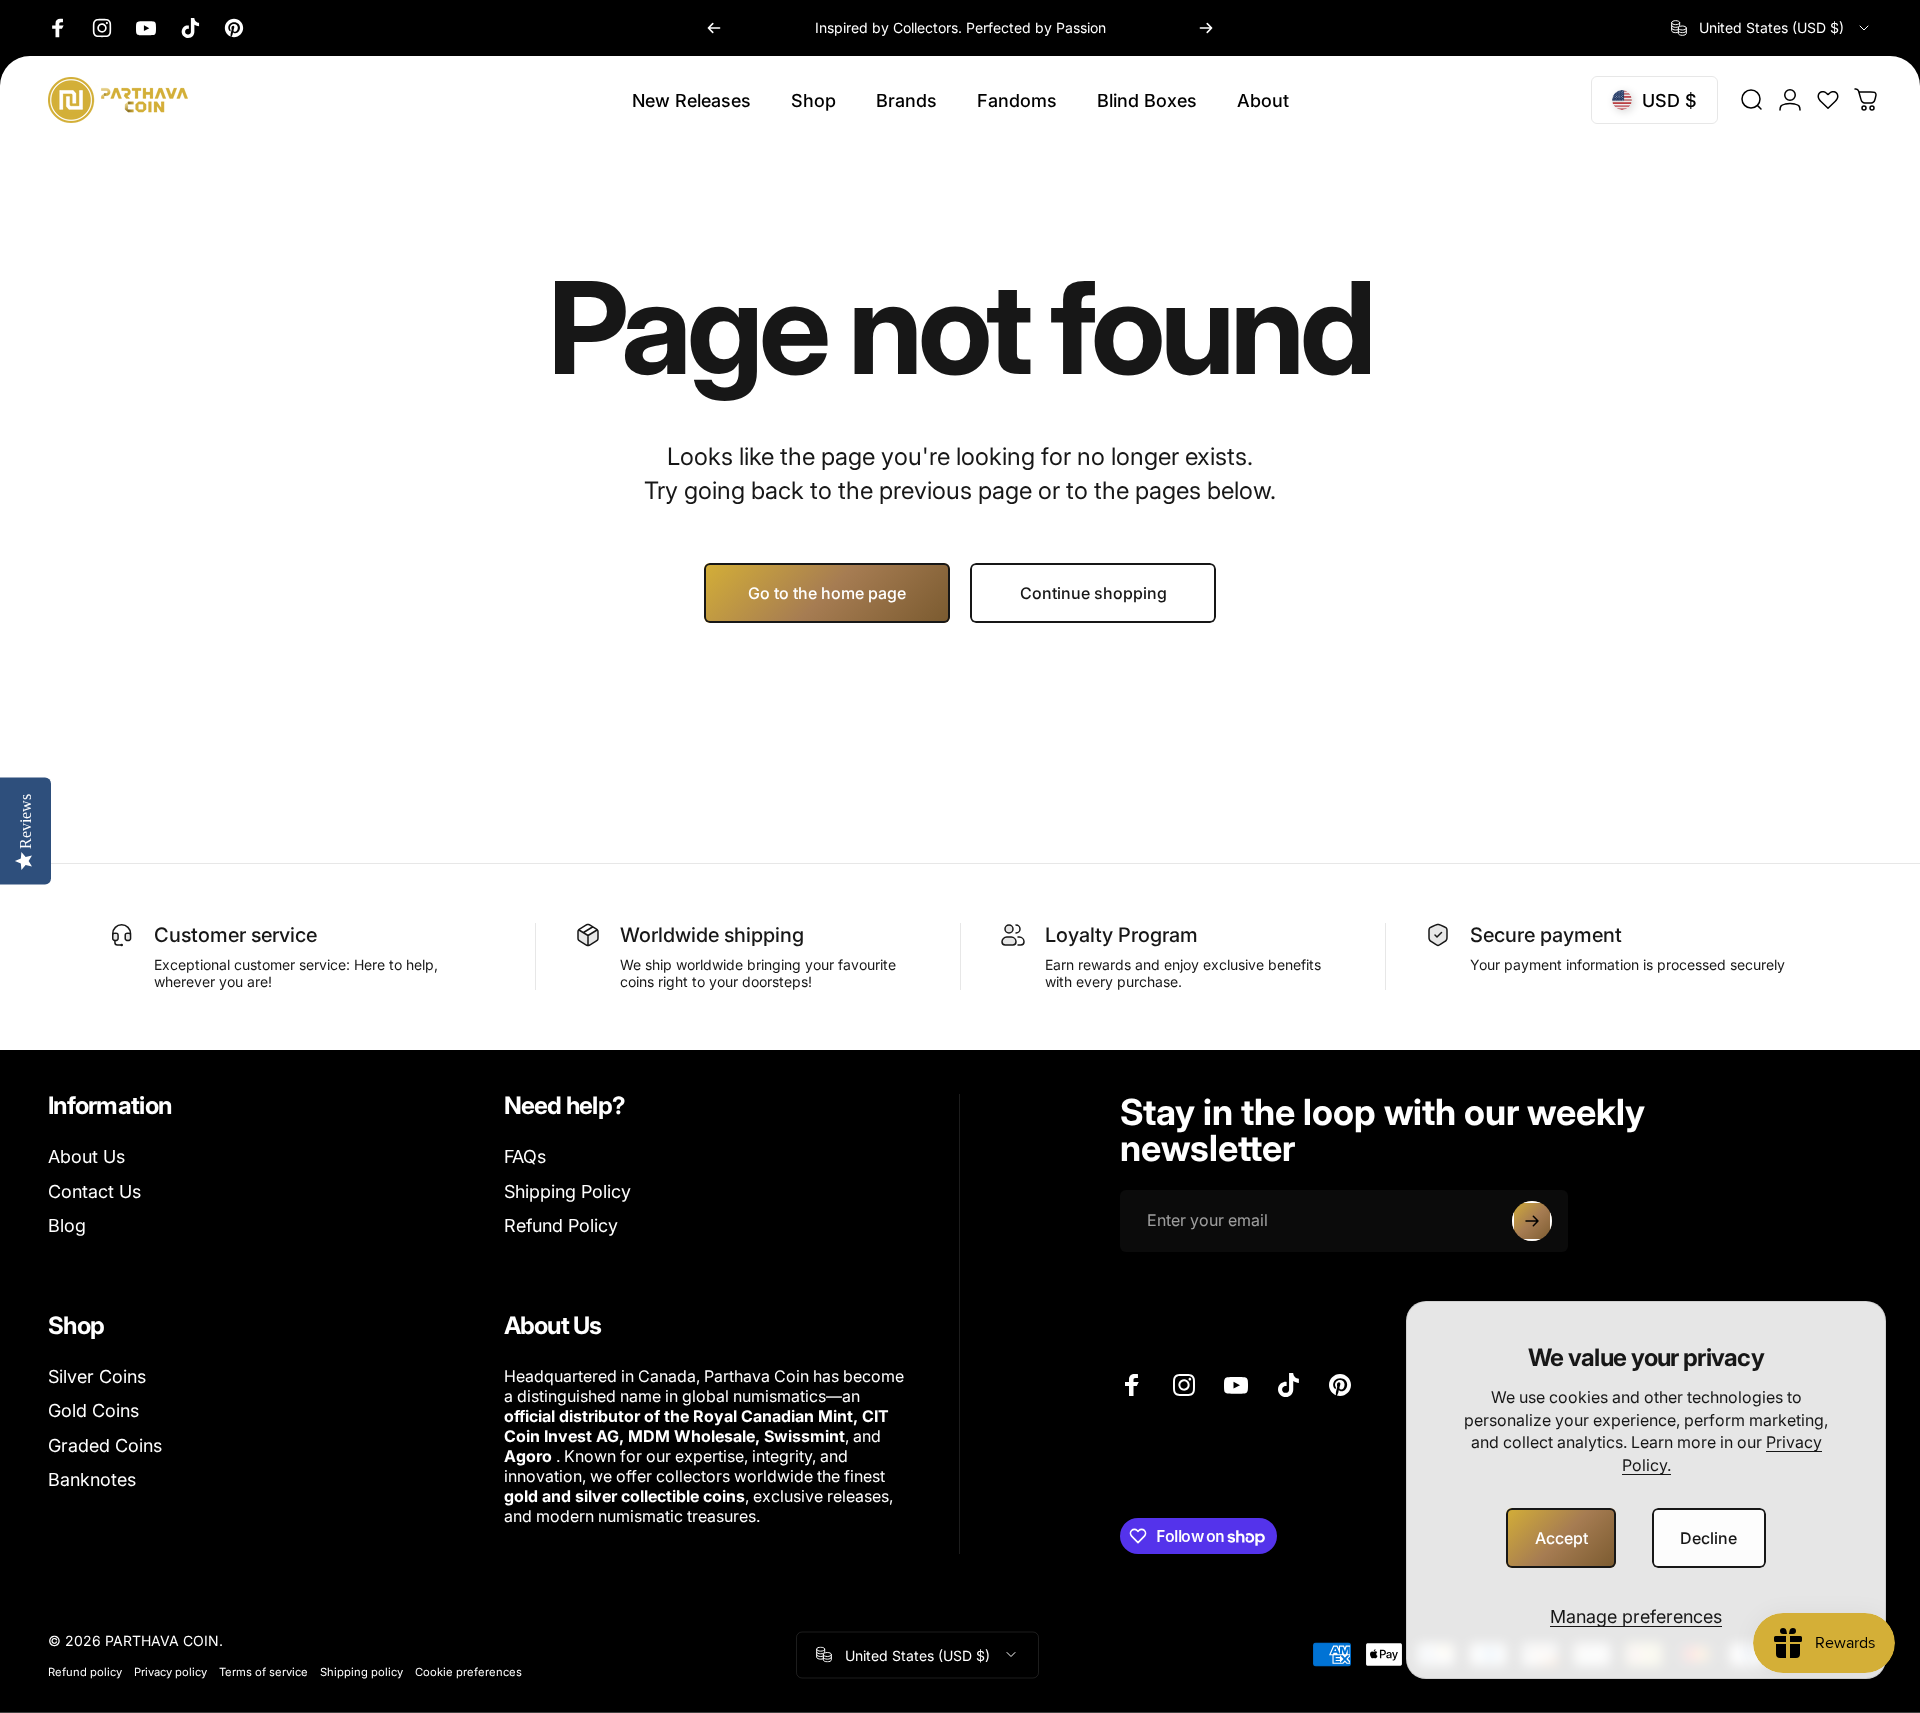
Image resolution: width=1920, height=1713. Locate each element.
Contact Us (94, 1191)
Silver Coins (97, 1376)
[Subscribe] (1532, 1221)
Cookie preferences (468, 1671)
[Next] (1206, 28)
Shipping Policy (567, 1191)
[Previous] (714, 28)
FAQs (525, 1156)
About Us (86, 1156)
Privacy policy (170, 1671)
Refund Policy (561, 1225)
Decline (1708, 1538)
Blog (67, 1225)
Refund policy (85, 1671)
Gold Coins (93, 1410)
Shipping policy (361, 1671)
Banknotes (92, 1479)
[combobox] (1771, 28)
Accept (1561, 1538)
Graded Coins (105, 1445)
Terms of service (263, 1671)
